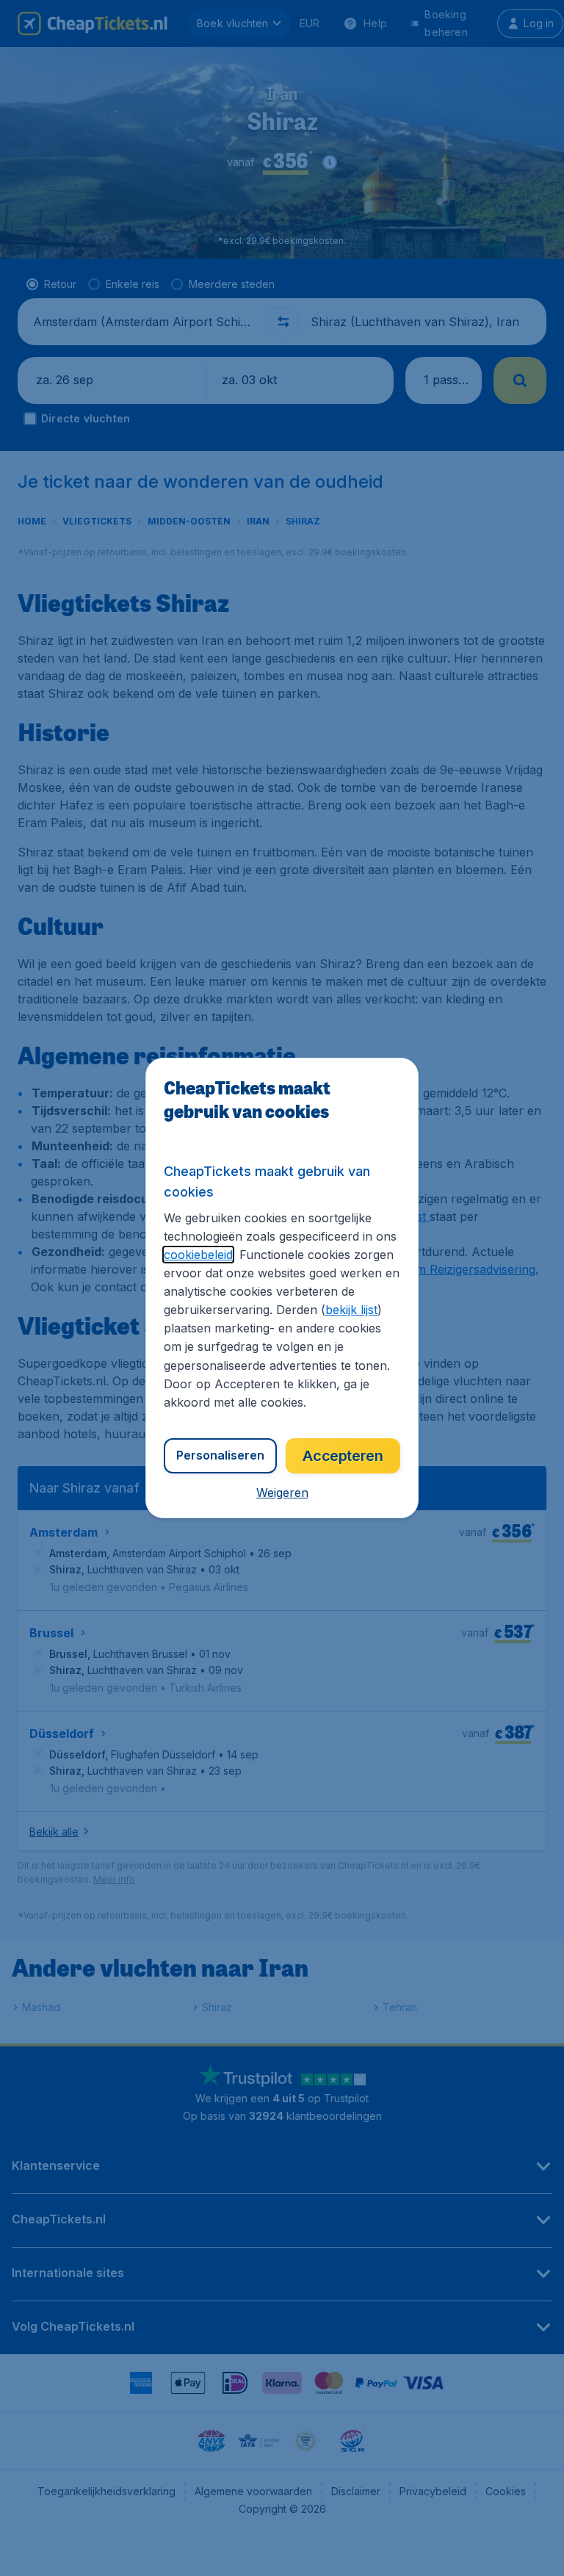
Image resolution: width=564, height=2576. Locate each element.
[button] (282, 1493)
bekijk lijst (351, 1310)
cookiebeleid (198, 1255)
